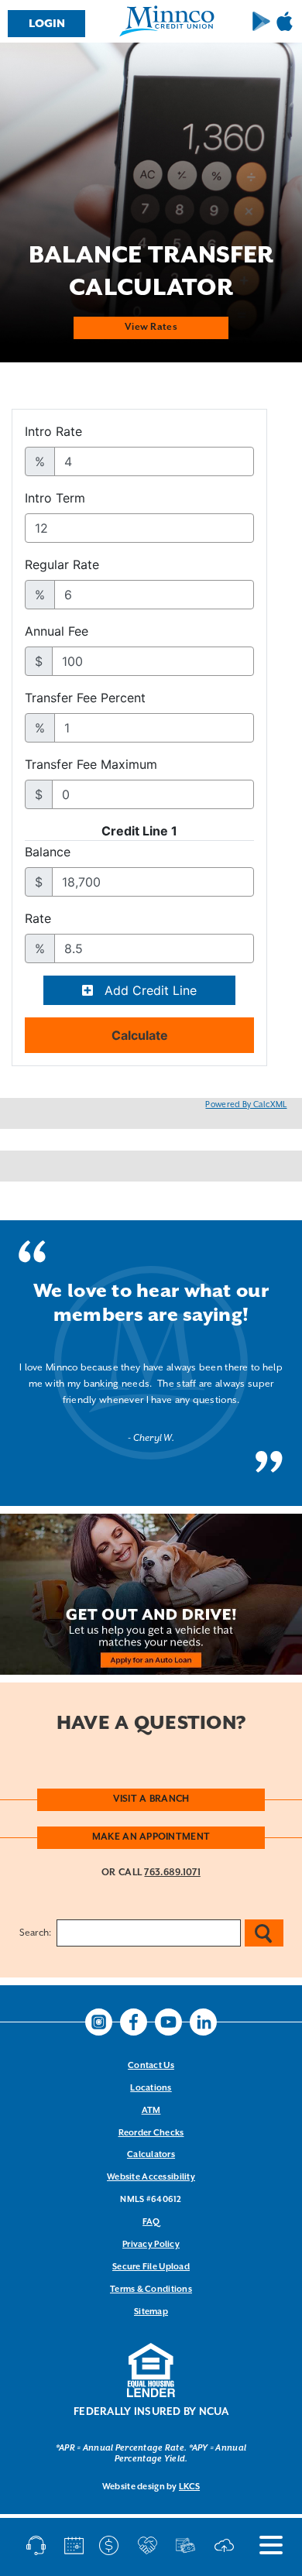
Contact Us (151, 2066)
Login (47, 24)
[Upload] (226, 2545)
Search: (36, 1933)
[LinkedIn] (203, 2022)
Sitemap (151, 2312)
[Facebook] (134, 2022)
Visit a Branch (151, 1799)
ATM (151, 2111)
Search (264, 1933)
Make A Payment (112, 2545)
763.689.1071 (172, 1873)
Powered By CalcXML (246, 1105)
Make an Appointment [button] (151, 1837)
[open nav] (263, 2545)
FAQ (151, 2222)
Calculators (151, 2155)
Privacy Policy (151, 2245)
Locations (151, 2088)
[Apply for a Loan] (188, 2545)
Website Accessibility (151, 2177)
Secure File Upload (151, 2267)
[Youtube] (168, 2022)
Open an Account (150, 2545)
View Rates (151, 327)
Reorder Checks (151, 2133)
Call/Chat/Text (39, 2545)
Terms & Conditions (151, 2290)
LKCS (189, 2487)
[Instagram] (99, 2022)
